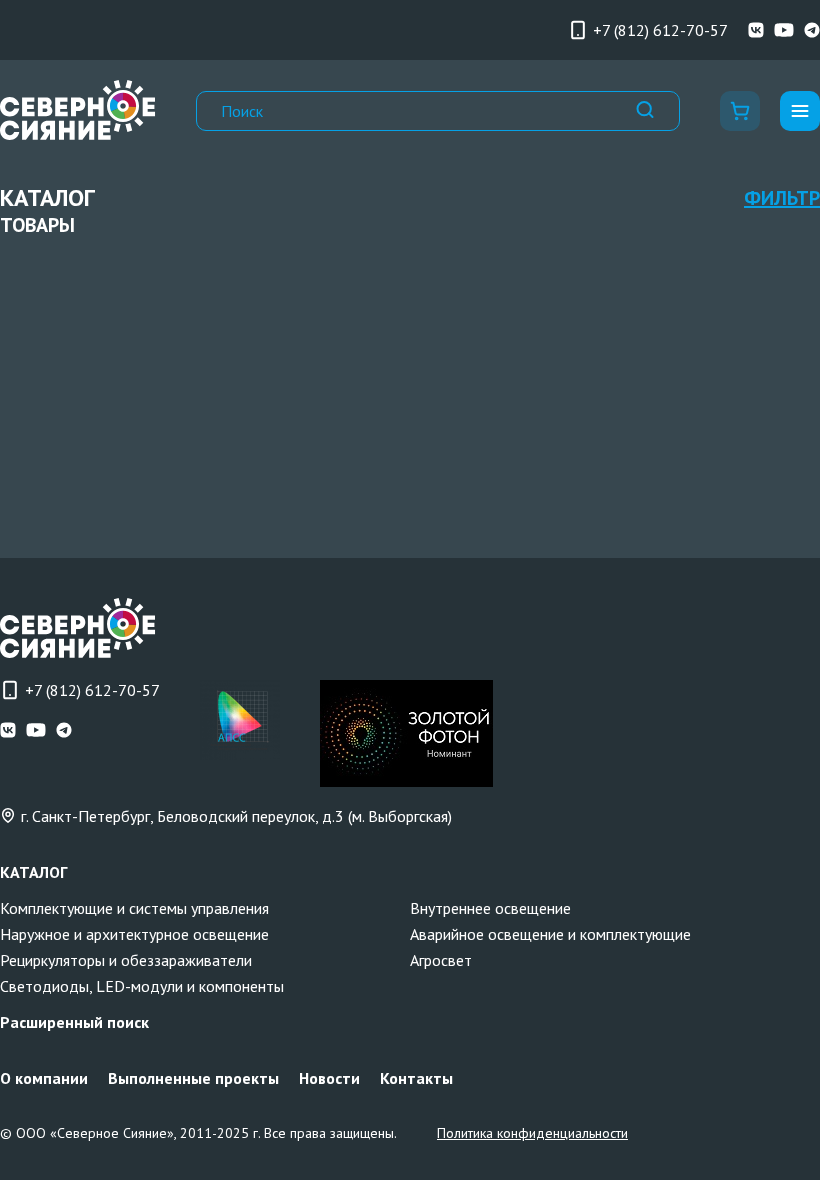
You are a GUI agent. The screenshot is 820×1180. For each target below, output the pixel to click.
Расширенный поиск (74, 1022)
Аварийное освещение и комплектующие (550, 934)
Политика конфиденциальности (532, 1133)
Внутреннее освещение (490, 908)
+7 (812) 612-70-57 (660, 30)
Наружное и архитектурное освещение (134, 934)
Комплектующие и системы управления (134, 908)
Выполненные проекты (193, 1078)
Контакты (416, 1078)
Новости (329, 1078)
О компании (44, 1078)
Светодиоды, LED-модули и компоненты (142, 986)
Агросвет (441, 960)
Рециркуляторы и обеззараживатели (126, 960)
